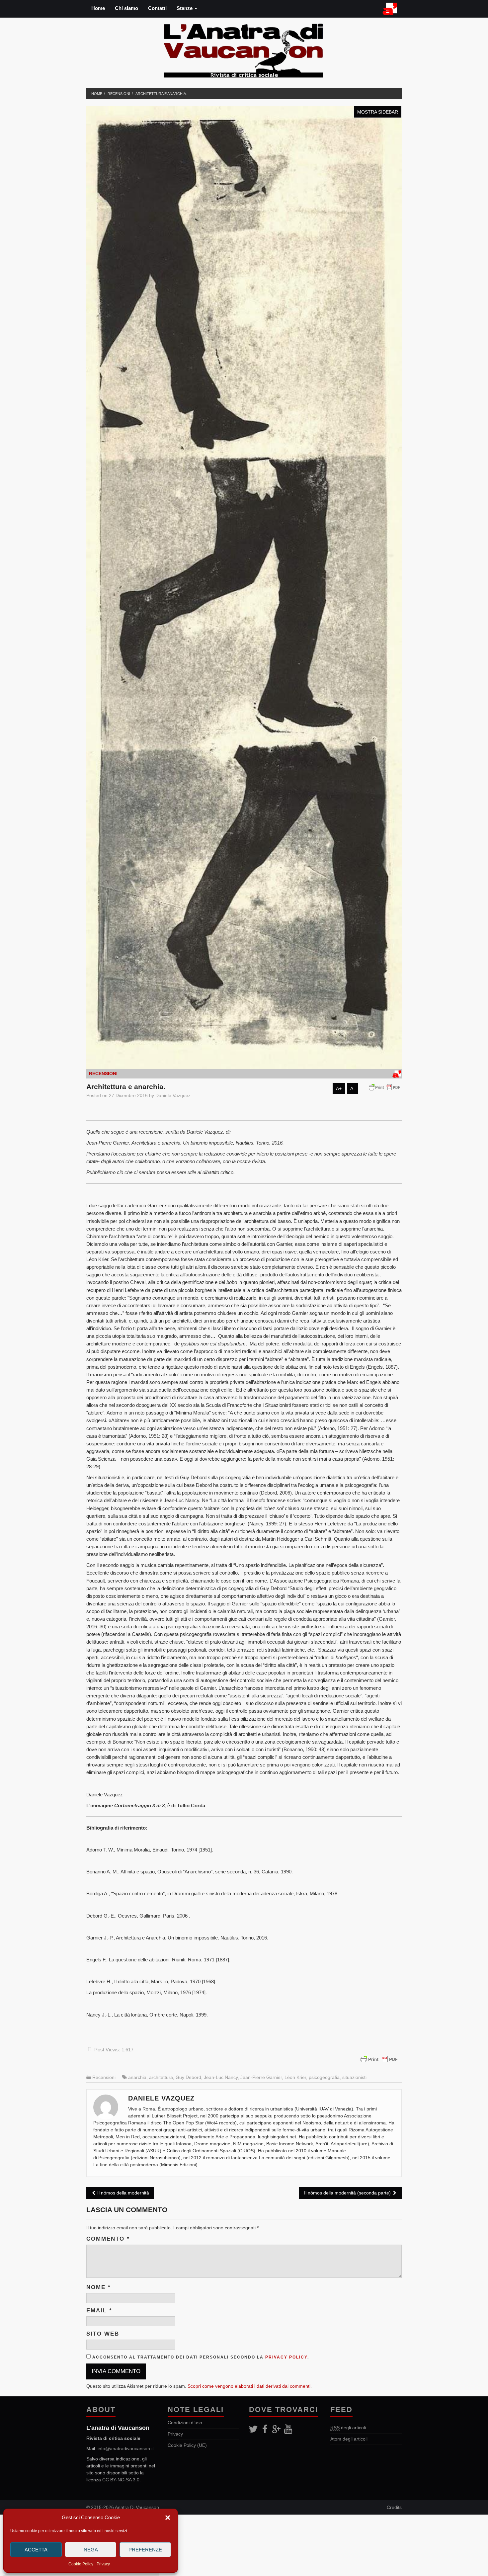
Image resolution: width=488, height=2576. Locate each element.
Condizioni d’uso (185, 2423)
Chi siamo (126, 8)
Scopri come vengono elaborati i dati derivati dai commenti (249, 2386)
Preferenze (145, 2550)
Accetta (36, 2550)
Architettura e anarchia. (161, 94)
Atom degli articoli (349, 2439)
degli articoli (348, 2428)
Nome (99, 2287)
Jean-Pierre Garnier (261, 2077)
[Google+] (276, 2429)
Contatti (157, 8)
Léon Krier (295, 2077)
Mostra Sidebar (378, 112)
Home (98, 8)
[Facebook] (265, 2429)
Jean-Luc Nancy (221, 2077)
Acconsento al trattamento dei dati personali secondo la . (200, 2357)
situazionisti (354, 2077)
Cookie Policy (81, 2564)
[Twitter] (253, 2429)
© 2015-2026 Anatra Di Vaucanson (123, 2507)
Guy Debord (188, 2077)
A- (353, 1088)
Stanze (185, 8)
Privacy (103, 2564)
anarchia (137, 2077)
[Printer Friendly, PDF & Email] (386, 1087)
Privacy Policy (286, 2357)
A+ (339, 1088)
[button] (168, 2518)
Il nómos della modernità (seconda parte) (348, 2193)
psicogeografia (324, 2077)
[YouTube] (288, 2429)
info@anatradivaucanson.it (126, 2448)
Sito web (103, 2334)
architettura (161, 2077)
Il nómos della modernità (122, 2193)
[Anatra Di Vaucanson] (244, 49)
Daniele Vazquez (173, 1095)
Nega (91, 2550)
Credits (394, 2507)
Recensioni (119, 94)
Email (99, 2311)
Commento (108, 2239)
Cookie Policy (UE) (187, 2445)
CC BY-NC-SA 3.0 (121, 2480)
